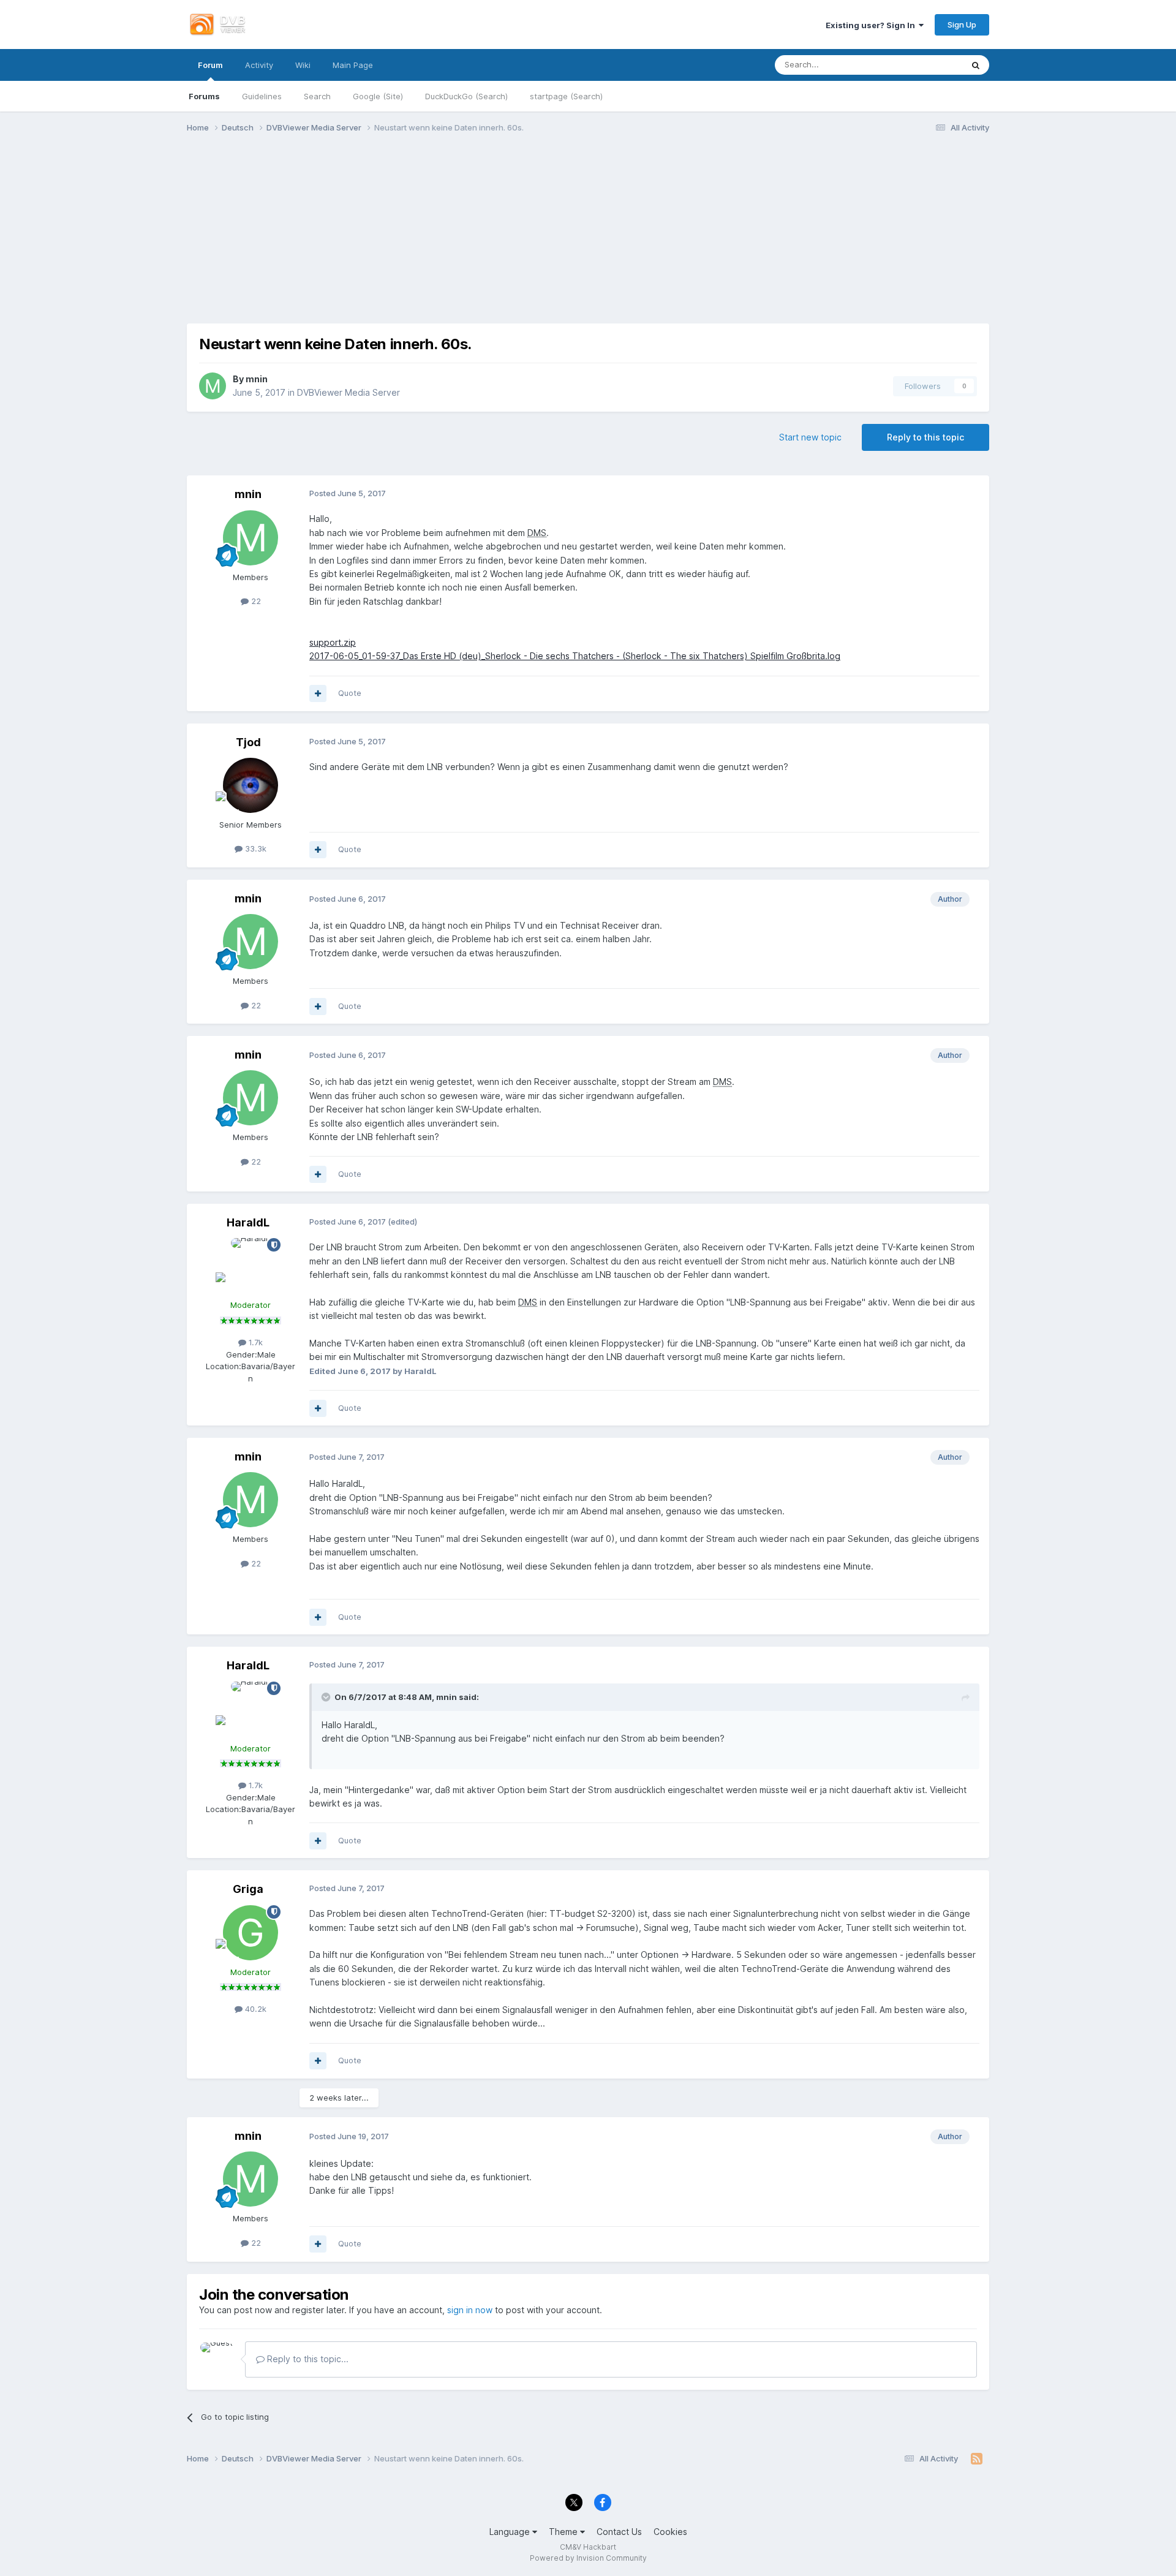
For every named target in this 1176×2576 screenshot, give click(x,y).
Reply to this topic (925, 437)
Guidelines (262, 96)
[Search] (976, 65)
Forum (210, 65)
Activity (259, 65)
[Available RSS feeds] (977, 2459)
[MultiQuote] (318, 693)
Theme (564, 2532)
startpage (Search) (566, 96)
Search (317, 96)
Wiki (303, 65)
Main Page (353, 65)
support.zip (333, 642)
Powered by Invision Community (588, 2558)
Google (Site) (378, 96)
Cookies (670, 2532)
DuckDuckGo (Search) (466, 96)
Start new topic (810, 437)
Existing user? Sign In (872, 25)
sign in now (470, 2310)
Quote (350, 693)
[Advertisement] (588, 238)
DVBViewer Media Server (349, 392)
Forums (204, 96)
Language (511, 2532)
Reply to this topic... (307, 2359)
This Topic (928, 65)
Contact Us (619, 2532)
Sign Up (962, 25)
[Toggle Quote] (327, 1697)
